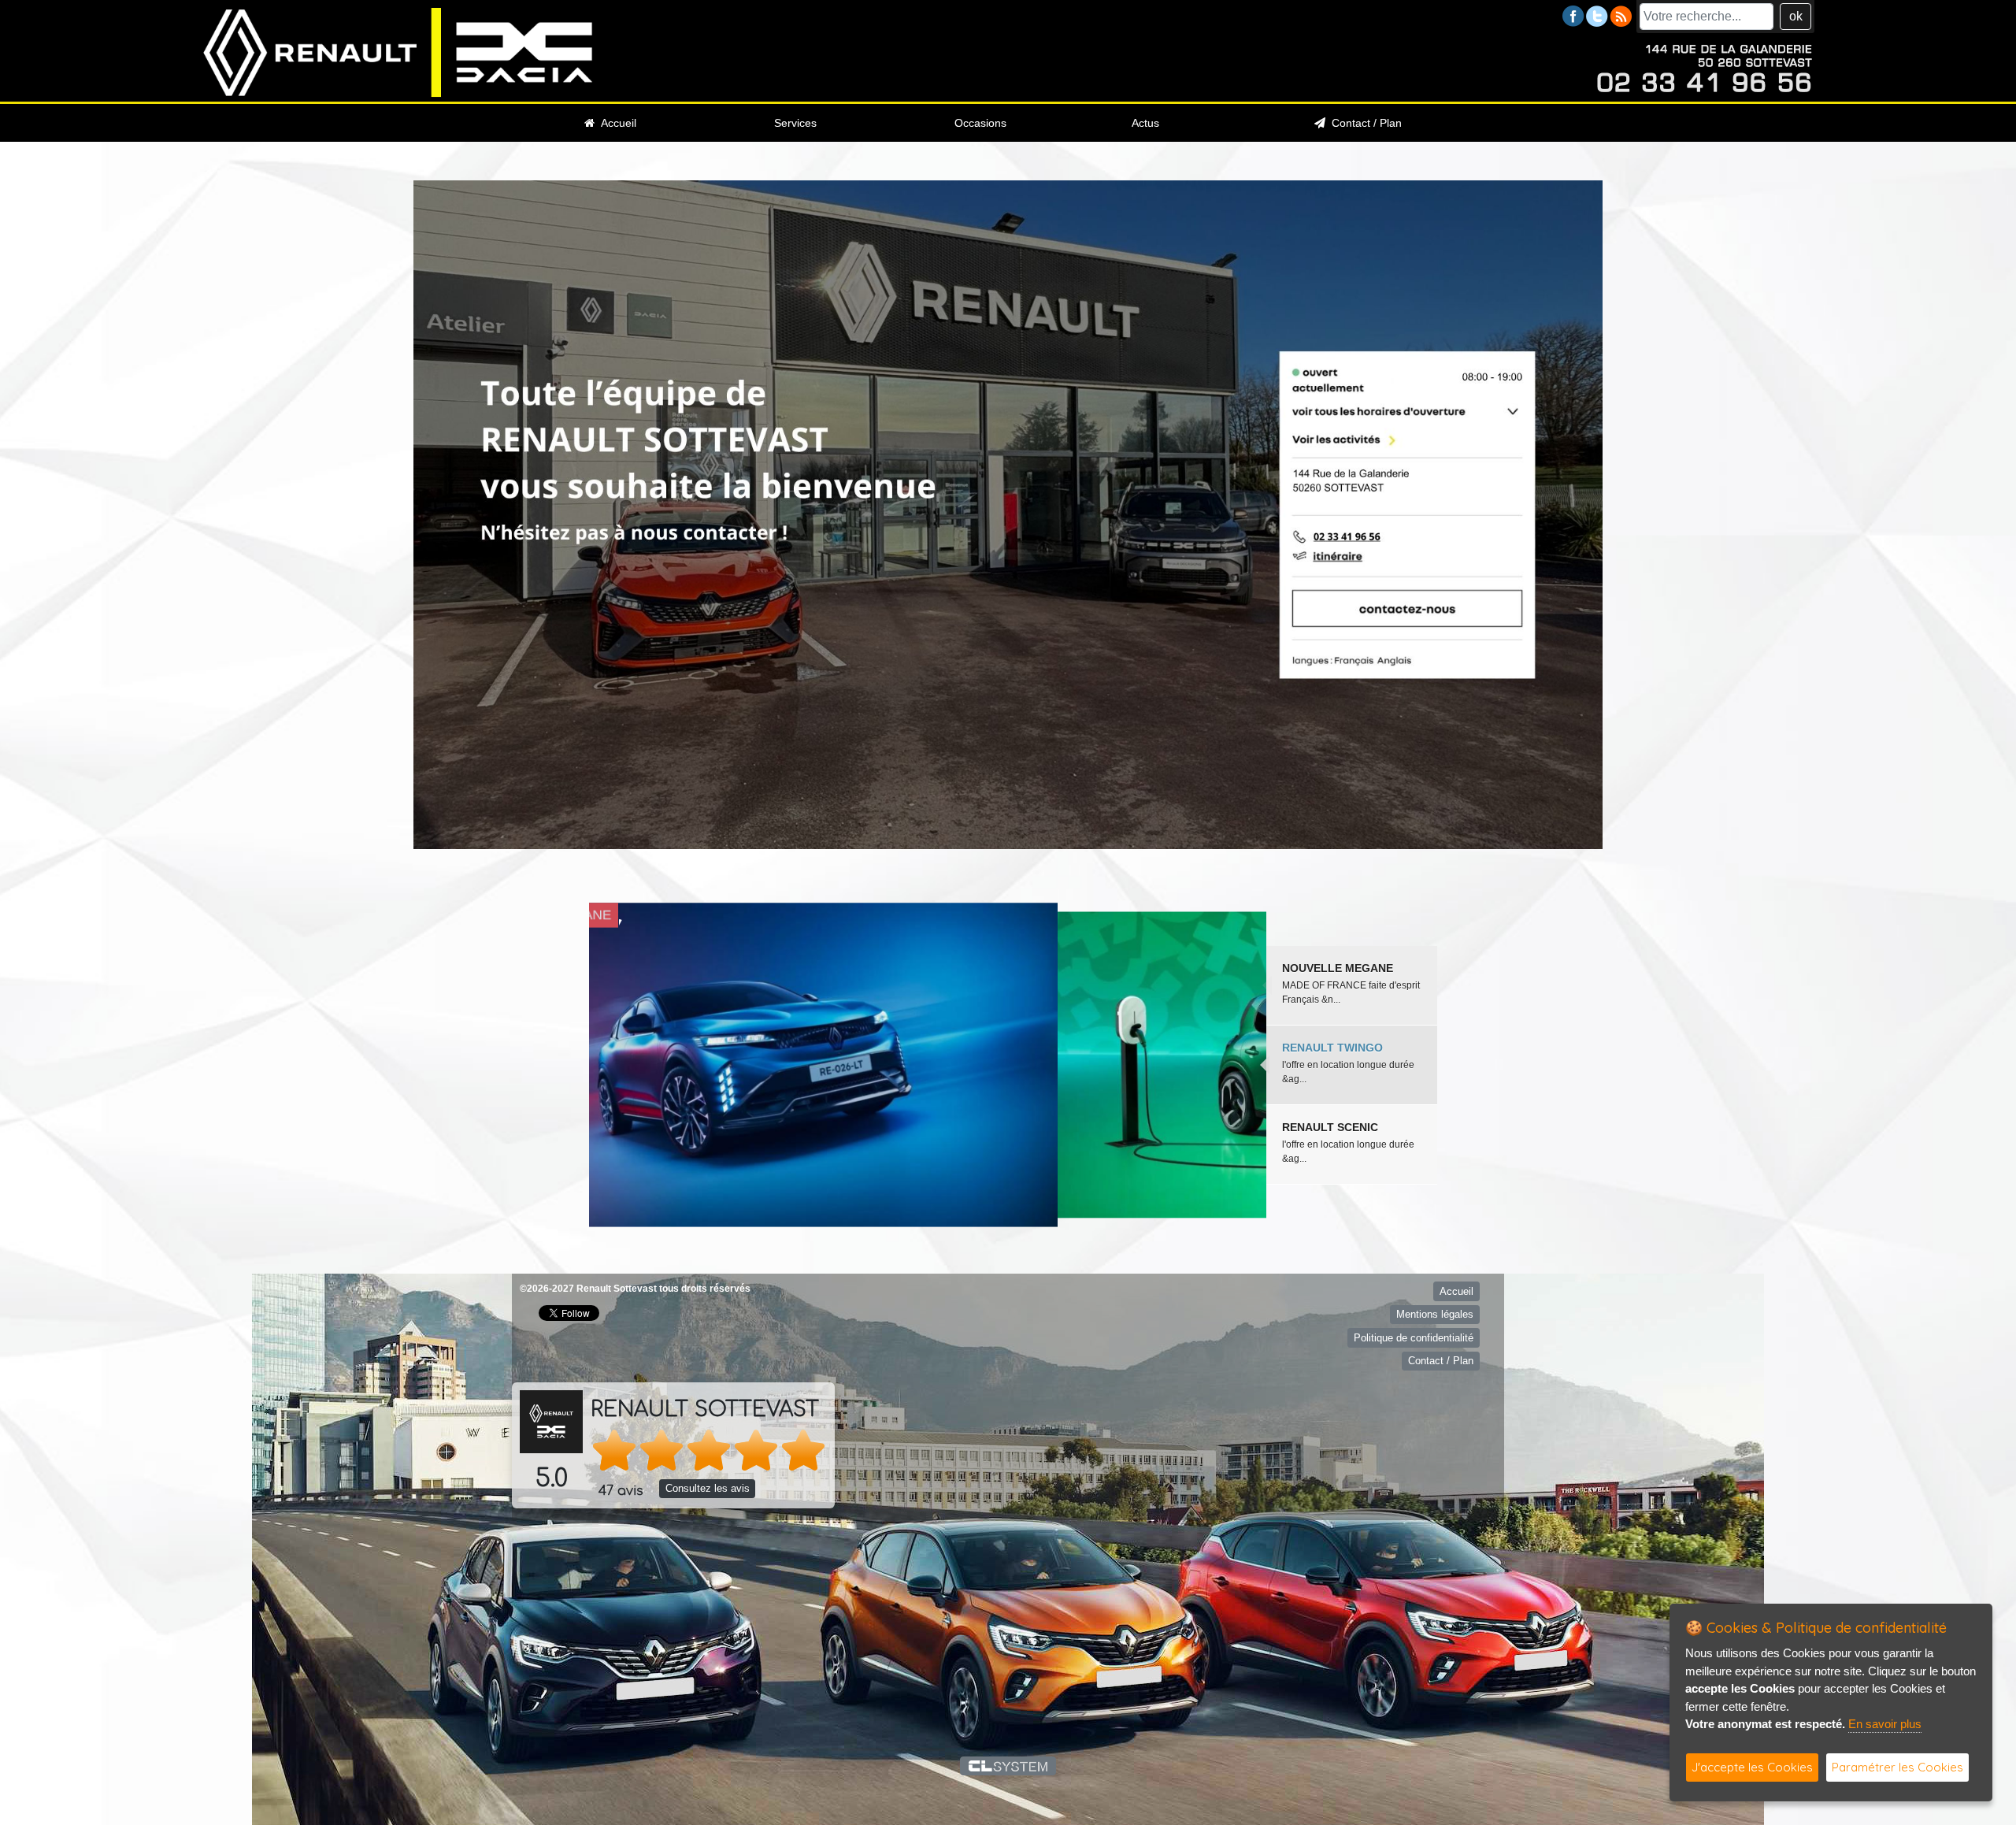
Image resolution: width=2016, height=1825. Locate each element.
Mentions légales (1435, 1314)
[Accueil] (398, 52)
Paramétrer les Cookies (1897, 1767)
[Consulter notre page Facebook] (1573, 15)
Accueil (615, 123)
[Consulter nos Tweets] (1597, 15)
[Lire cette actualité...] (928, 1065)
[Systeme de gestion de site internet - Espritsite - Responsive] (1008, 1766)
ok (1796, 16)
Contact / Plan (1364, 123)
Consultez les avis (708, 1488)
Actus (1145, 123)
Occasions (980, 123)
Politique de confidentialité (1414, 1338)
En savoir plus (1885, 1724)
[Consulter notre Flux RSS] (1621, 15)
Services (795, 123)
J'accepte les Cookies (1752, 1767)
